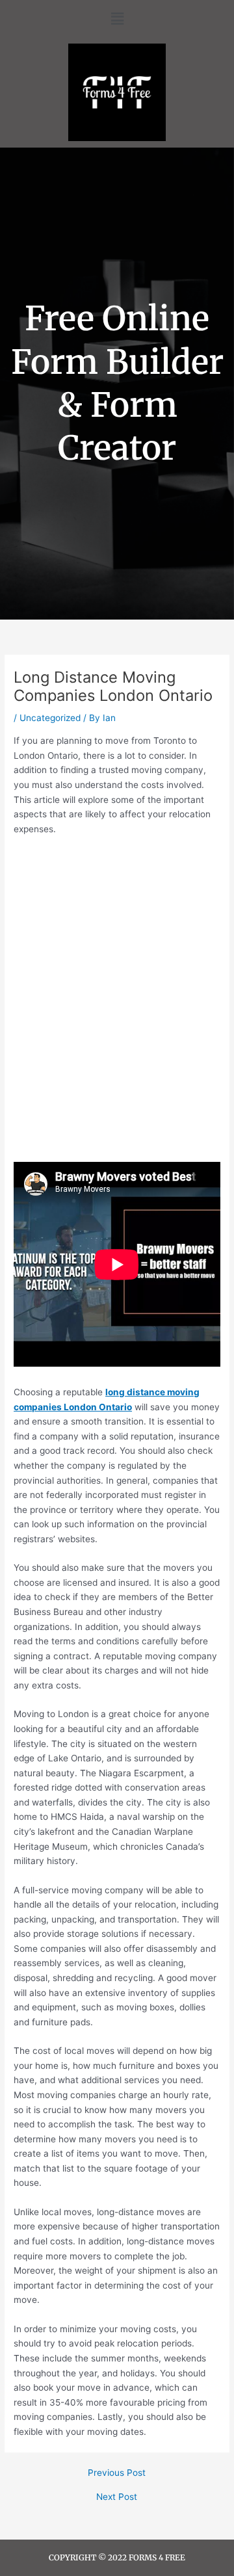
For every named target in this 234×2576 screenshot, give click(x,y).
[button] (117, 19)
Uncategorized (50, 718)
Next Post (117, 2497)
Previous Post (117, 2473)
